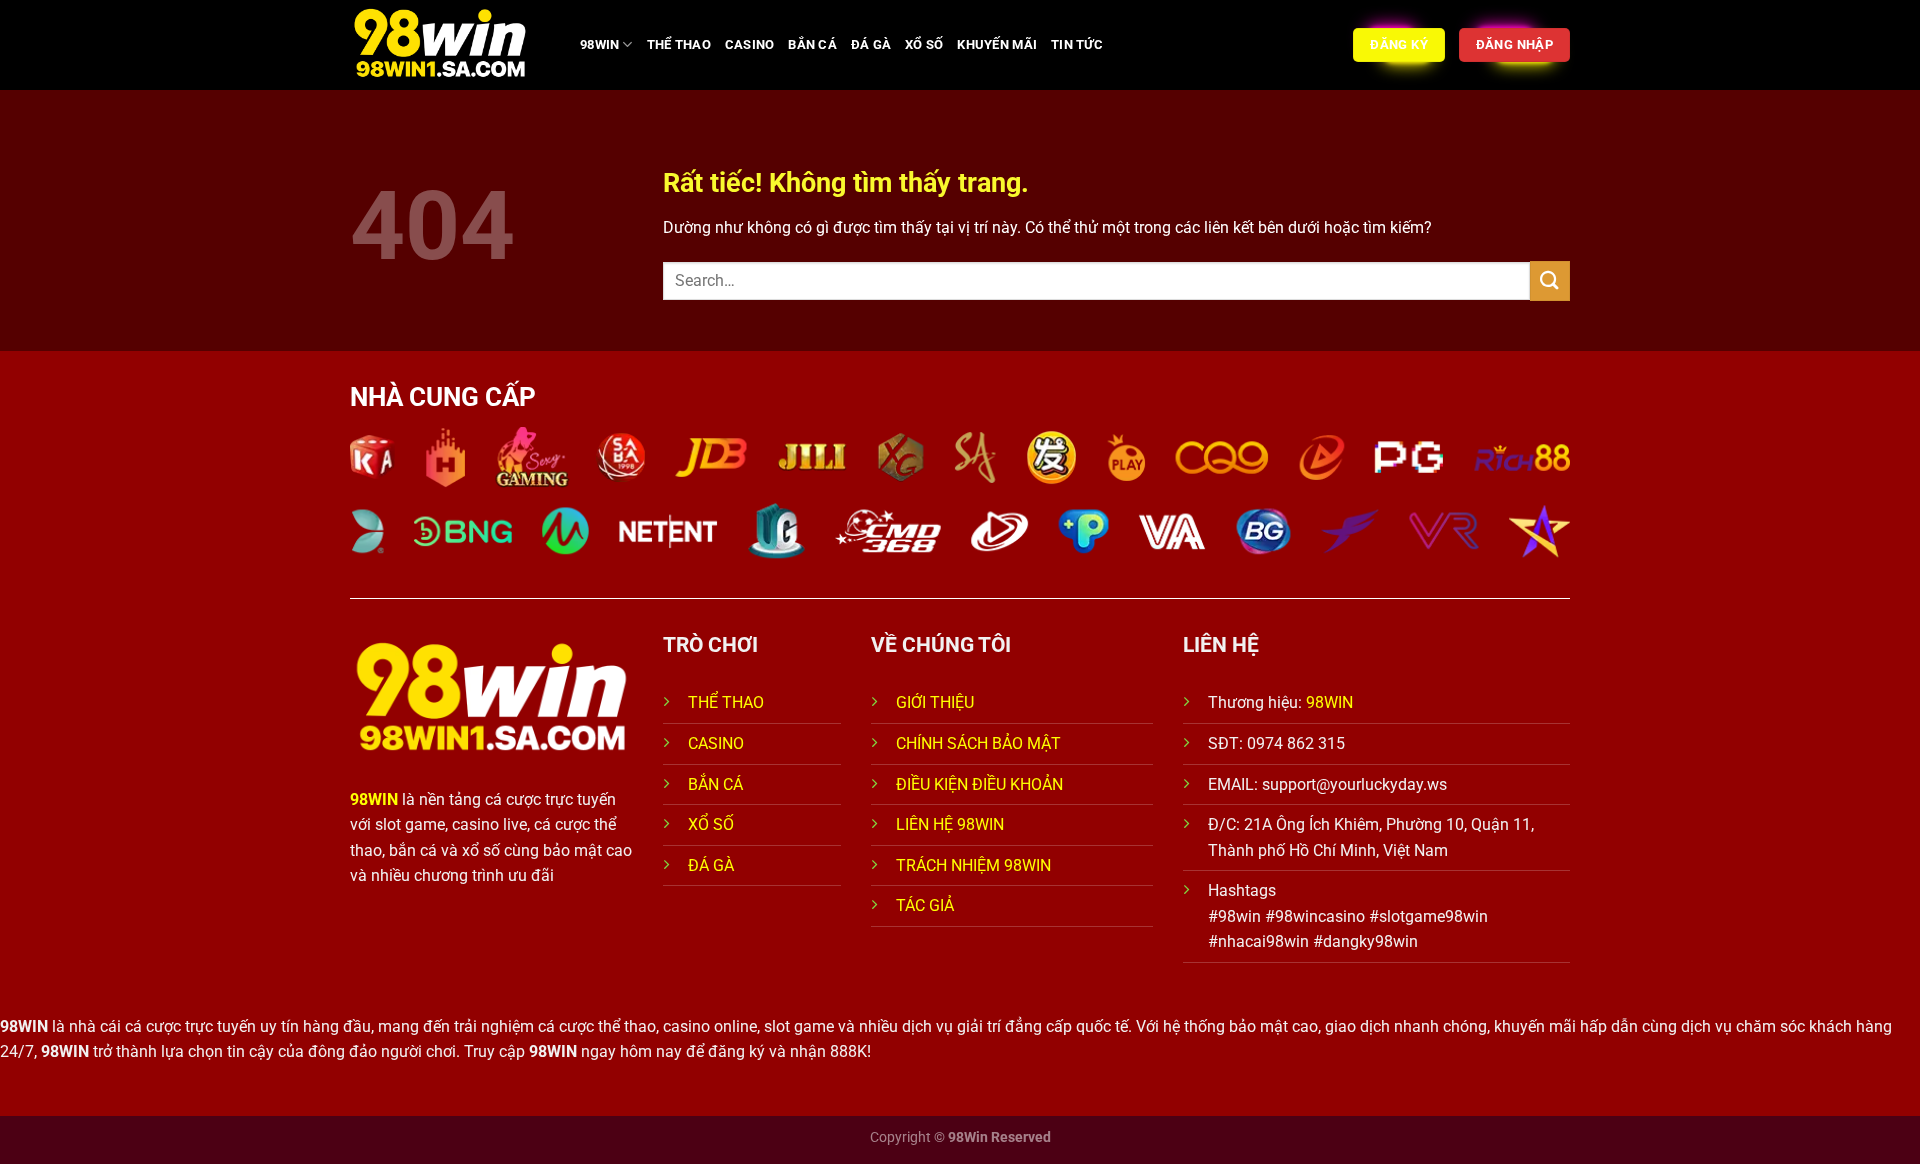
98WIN (599, 44)
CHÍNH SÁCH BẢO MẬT (978, 743)
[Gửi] (1550, 280)
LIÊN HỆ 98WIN (950, 824)
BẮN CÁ (812, 44)
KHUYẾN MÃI (997, 44)
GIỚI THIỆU (935, 702)
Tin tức (1077, 44)
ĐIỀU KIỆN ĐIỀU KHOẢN (979, 784)
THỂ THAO (679, 44)
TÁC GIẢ (927, 905)
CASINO (750, 44)
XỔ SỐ (924, 44)
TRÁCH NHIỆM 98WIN (973, 865)
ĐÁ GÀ (871, 44)
